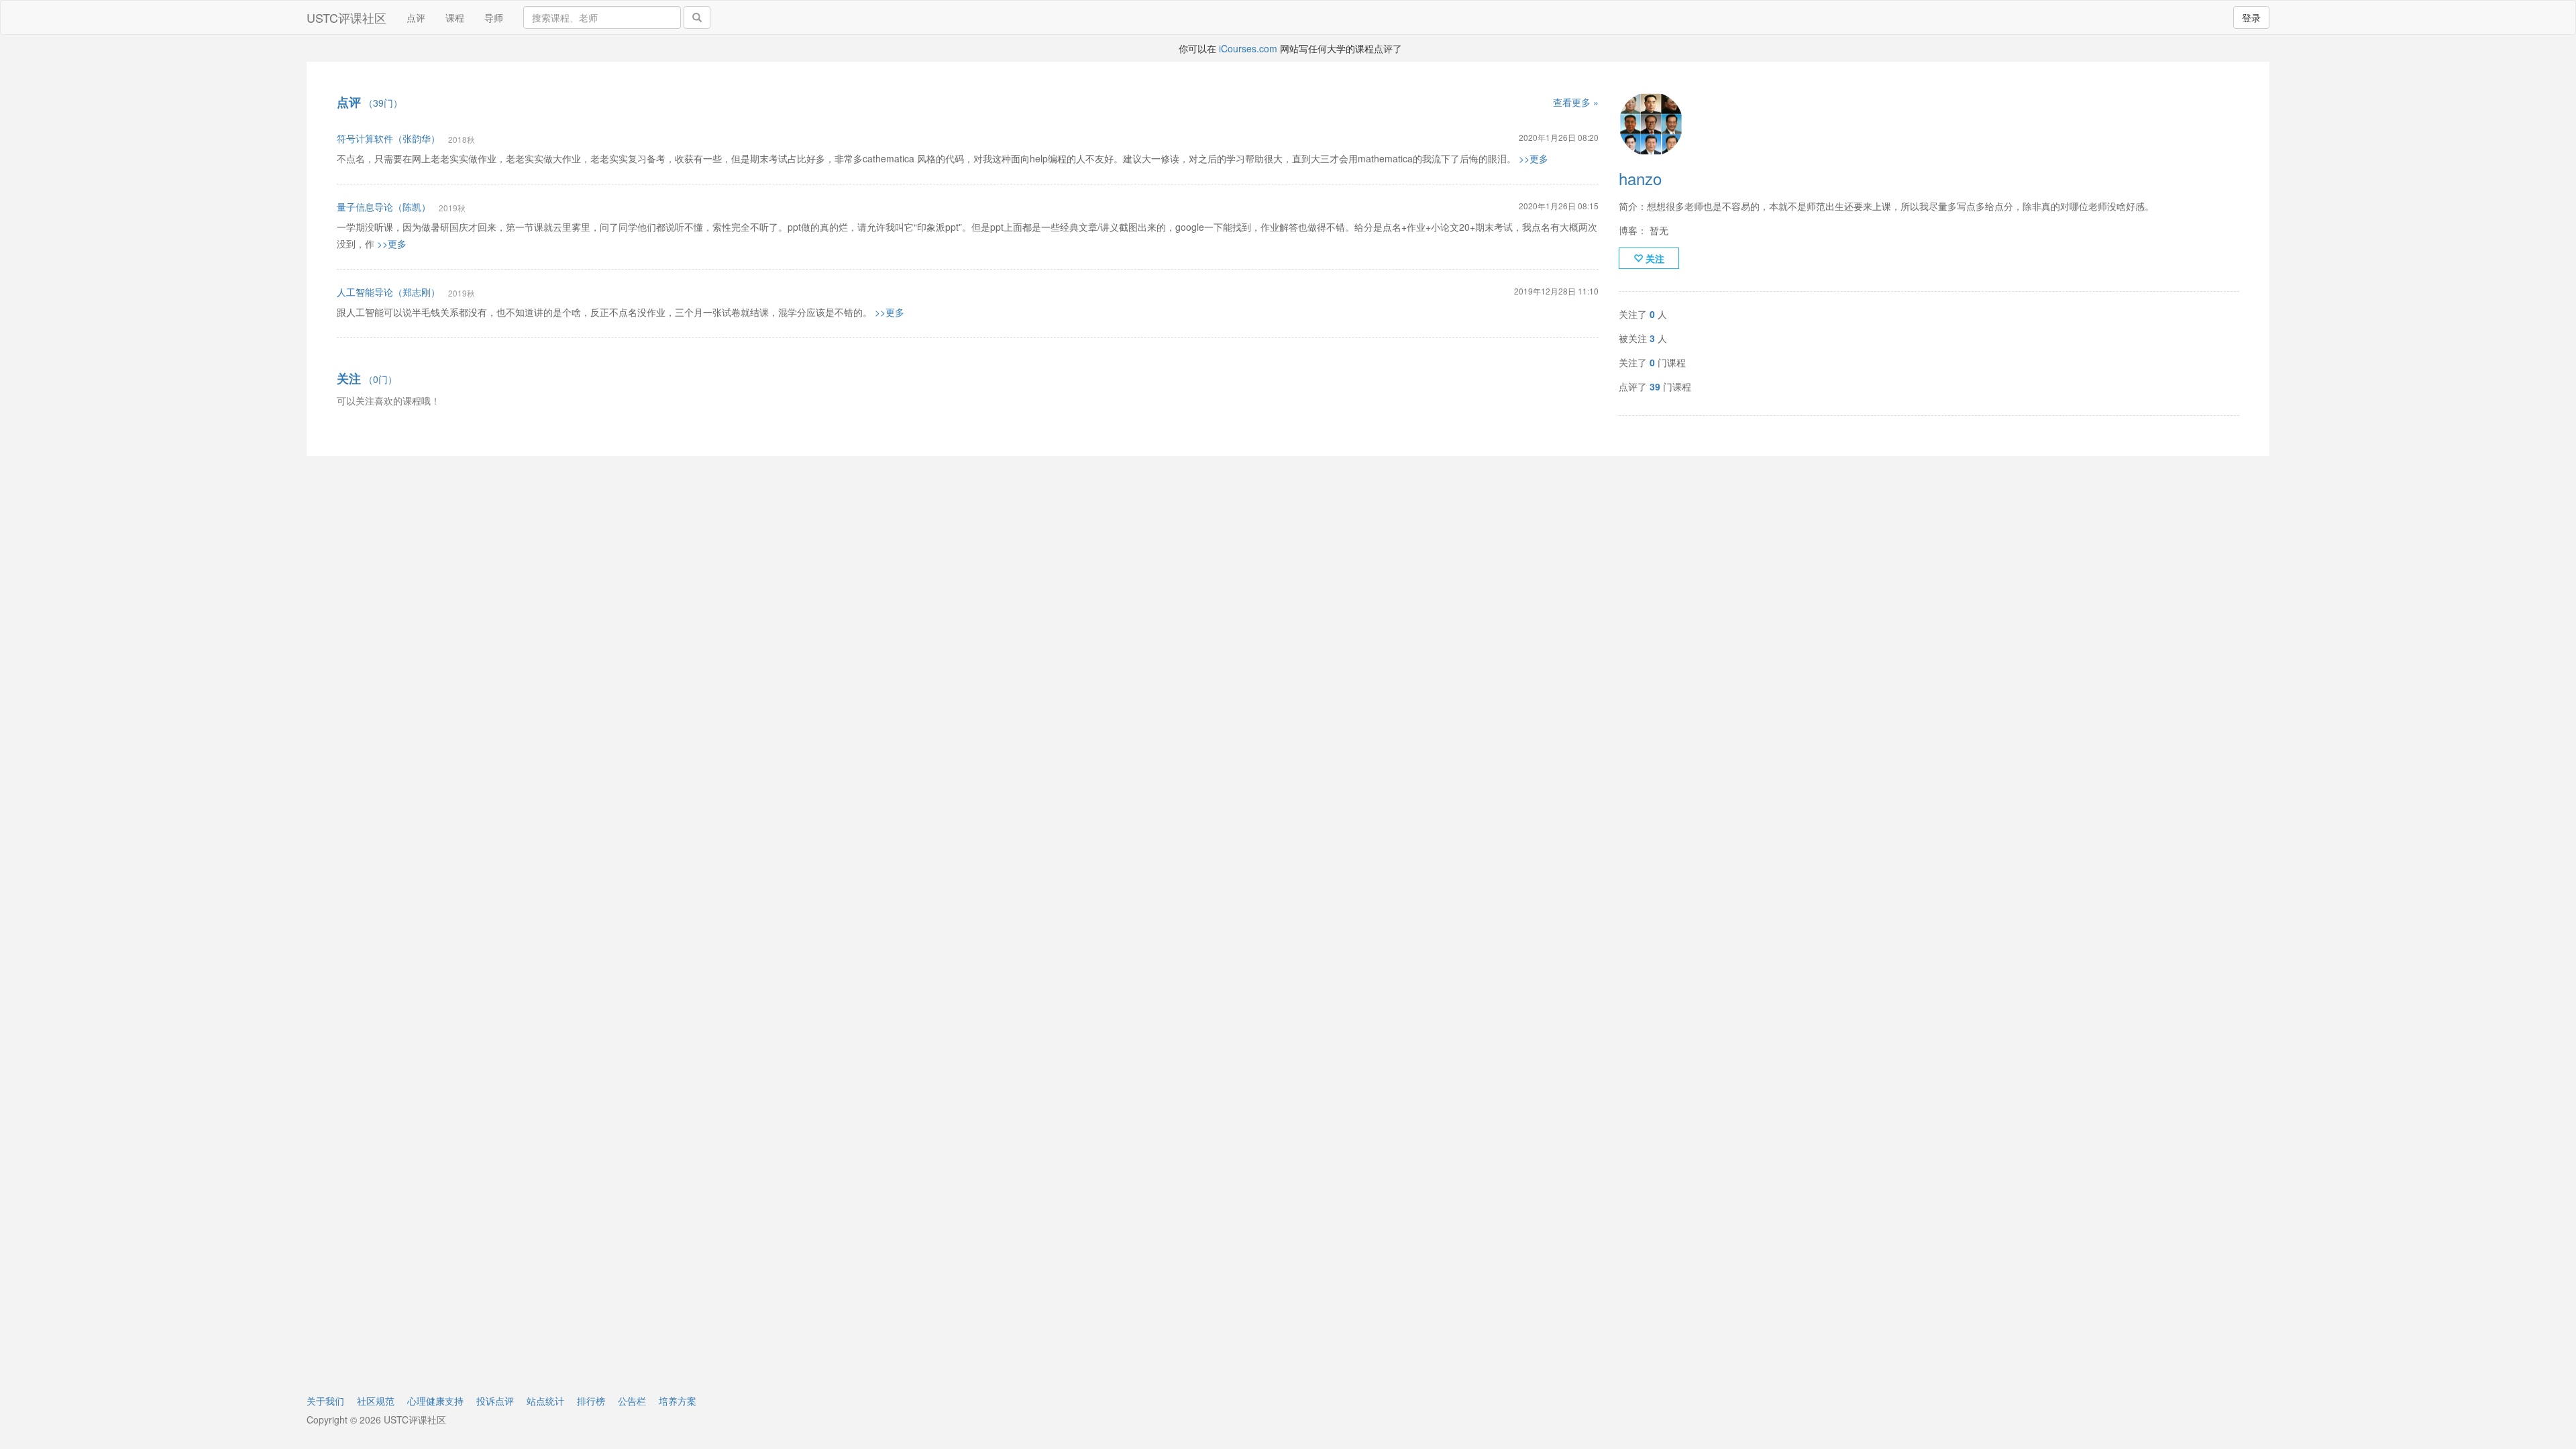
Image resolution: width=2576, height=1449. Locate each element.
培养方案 (678, 1401)
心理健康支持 (435, 1401)
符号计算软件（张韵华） (388, 138)
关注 (1654, 258)
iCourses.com (1248, 48)
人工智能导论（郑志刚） (388, 292)
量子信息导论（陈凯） (384, 207)
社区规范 (376, 1401)
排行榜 (591, 1401)
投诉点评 (495, 1401)
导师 (494, 17)
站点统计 (545, 1401)
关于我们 (325, 1401)
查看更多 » (1576, 102)
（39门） (370, 103)
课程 (455, 17)
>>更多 (1534, 158)
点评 (416, 17)
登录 (2251, 17)
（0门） (367, 379)
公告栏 (632, 1401)
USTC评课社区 (346, 17)
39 (1655, 386)
